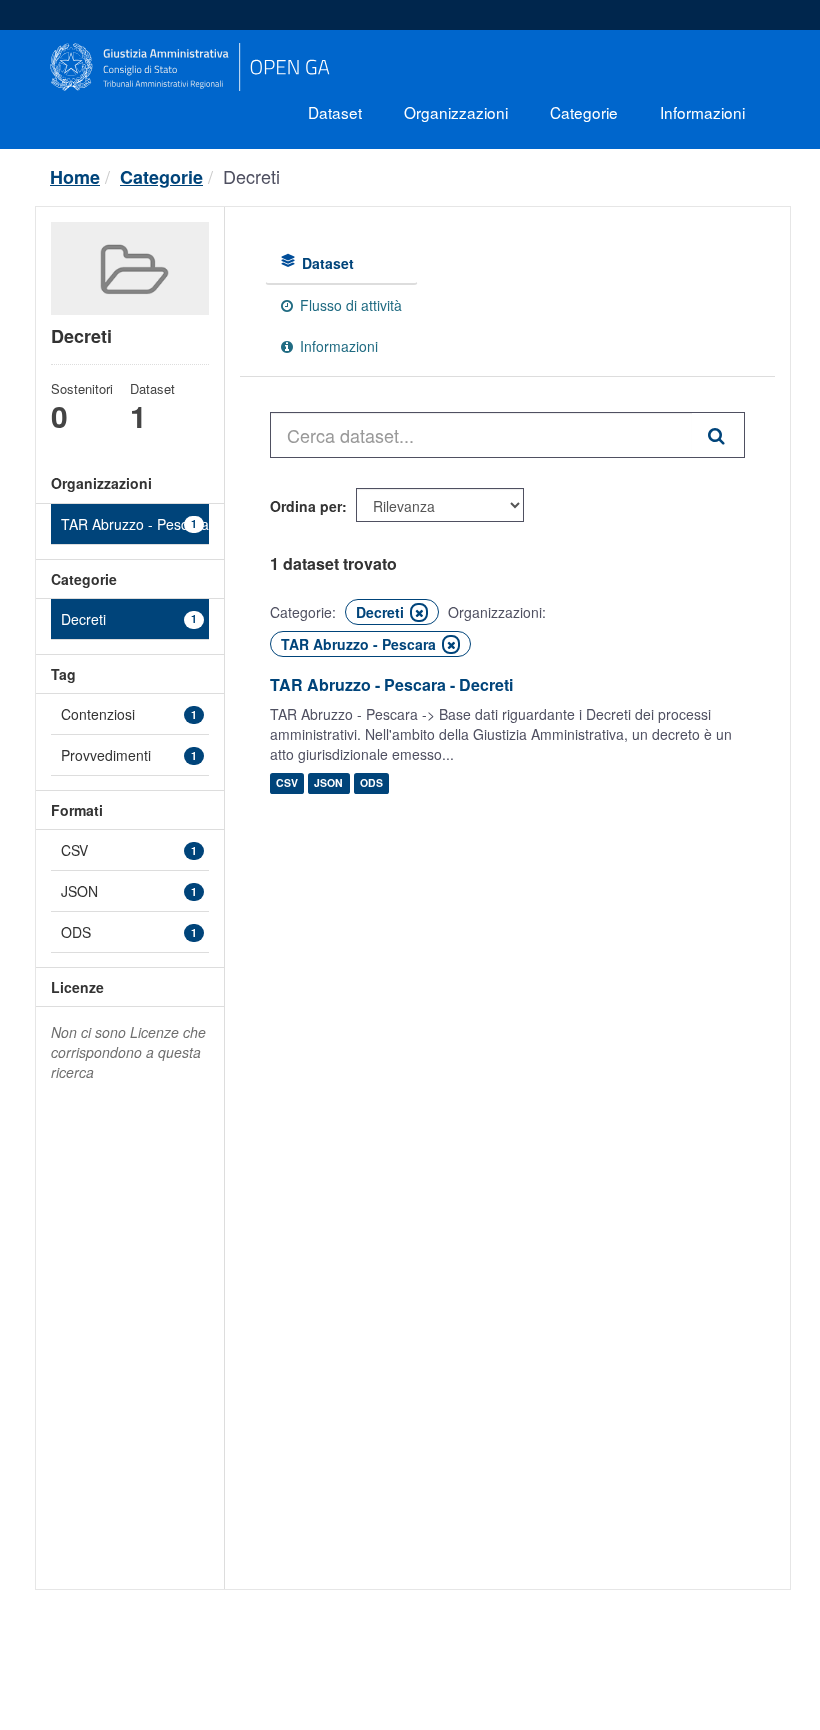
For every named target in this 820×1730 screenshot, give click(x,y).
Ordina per (306, 506)
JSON (328, 783)
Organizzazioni (456, 112)
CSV (287, 783)
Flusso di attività (349, 305)
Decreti (251, 176)
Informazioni (702, 112)
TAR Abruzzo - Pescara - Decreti (391, 684)
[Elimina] (419, 612)
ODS (371, 783)
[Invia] (718, 435)
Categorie (584, 112)
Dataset (335, 112)
